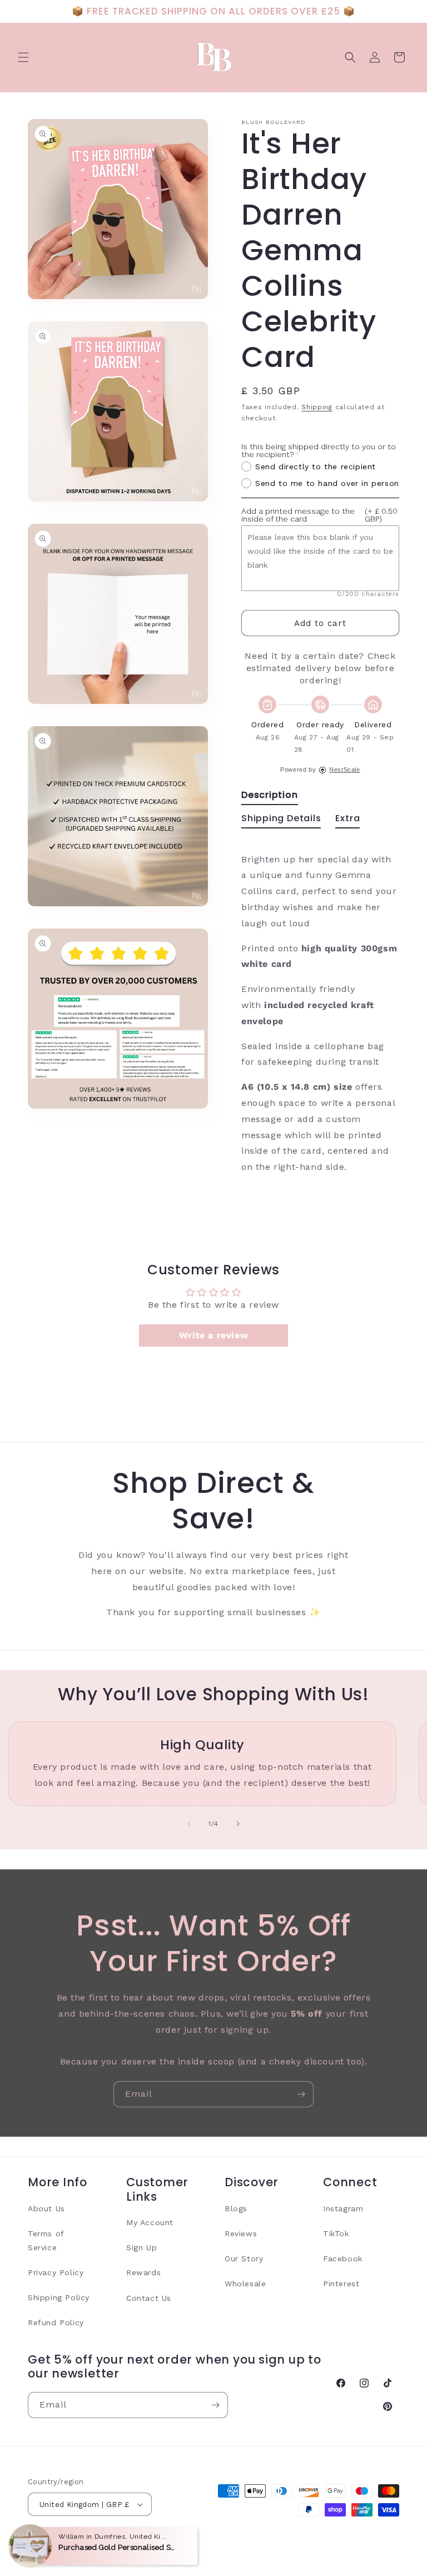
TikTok (336, 2233)
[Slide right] (238, 1824)
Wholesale (245, 2284)
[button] (23, 57)
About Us (46, 2208)
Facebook (343, 2259)
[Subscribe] (301, 2094)
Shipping (317, 407)
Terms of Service (46, 2240)
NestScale (344, 770)
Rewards (143, 2272)
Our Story (244, 2259)
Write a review (213, 1335)
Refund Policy (56, 2322)
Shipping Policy (59, 2297)
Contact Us (149, 2298)
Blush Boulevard (87, 2543)
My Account (150, 2222)
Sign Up (141, 2247)
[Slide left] (189, 1824)
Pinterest (341, 2284)
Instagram (343, 2208)
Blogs (236, 2208)
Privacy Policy (56, 2272)
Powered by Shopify (152, 2543)
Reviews (241, 2233)
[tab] (270, 797)
